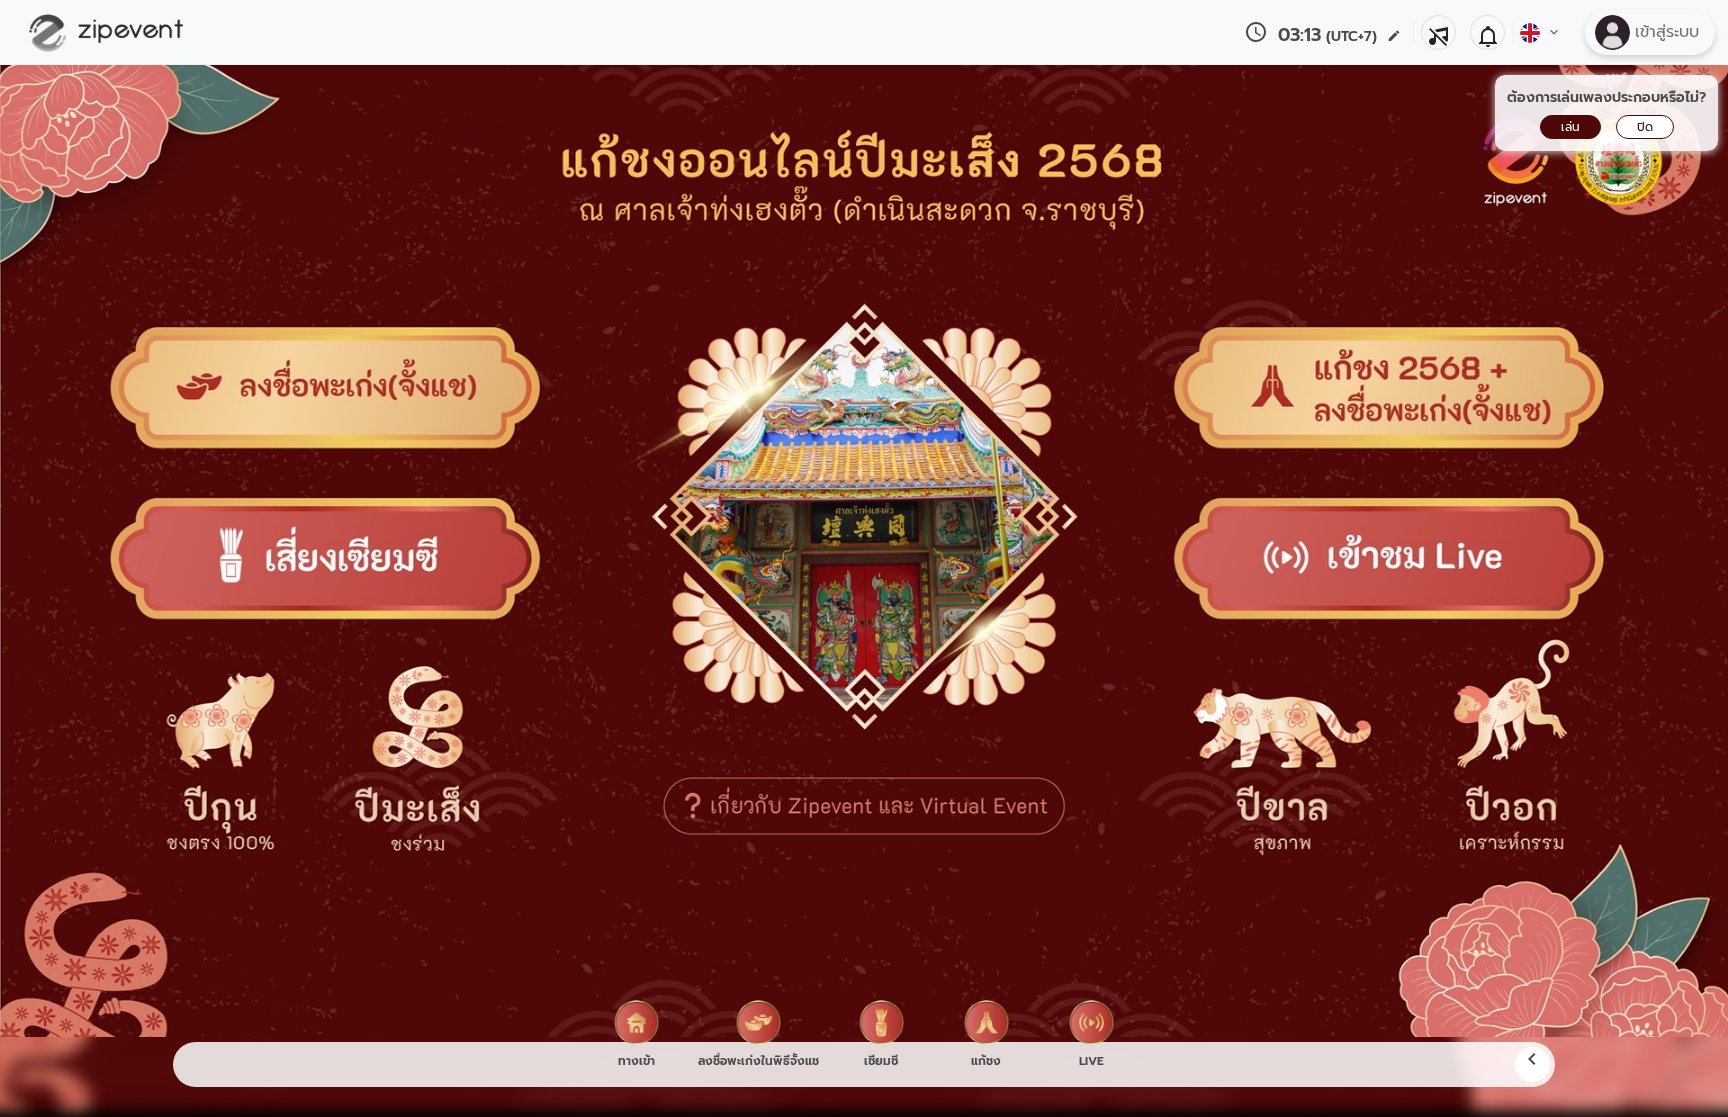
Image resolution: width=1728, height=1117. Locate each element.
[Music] (1438, 32)
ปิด (1645, 127)
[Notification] (1487, 32)
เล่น (1570, 127)
